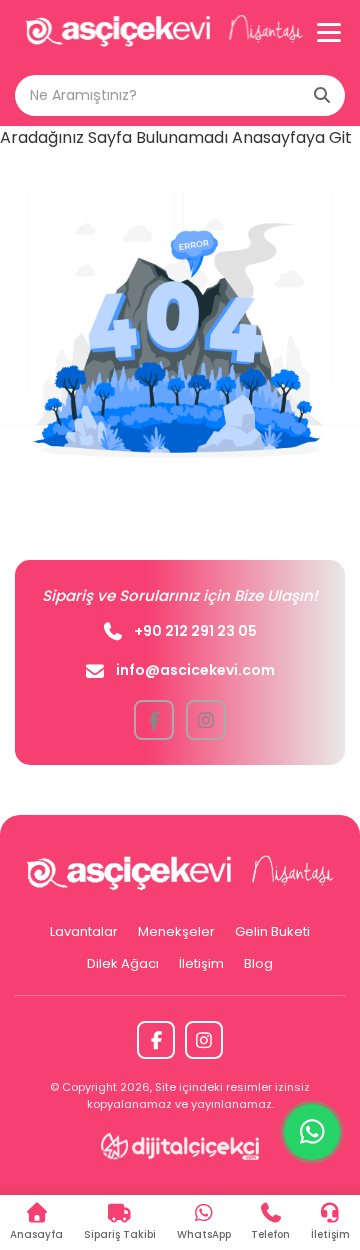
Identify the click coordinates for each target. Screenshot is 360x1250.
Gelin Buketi (272, 931)
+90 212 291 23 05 (195, 631)
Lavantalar (84, 931)
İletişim (201, 963)
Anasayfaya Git (292, 137)
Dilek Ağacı (123, 963)
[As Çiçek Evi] (164, 32)
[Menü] (329, 32)
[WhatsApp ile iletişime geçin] (312, 1132)
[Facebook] (156, 1040)
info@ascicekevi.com (195, 670)
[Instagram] (204, 1040)
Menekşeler (176, 931)
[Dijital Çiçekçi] (180, 1146)
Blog (258, 963)
